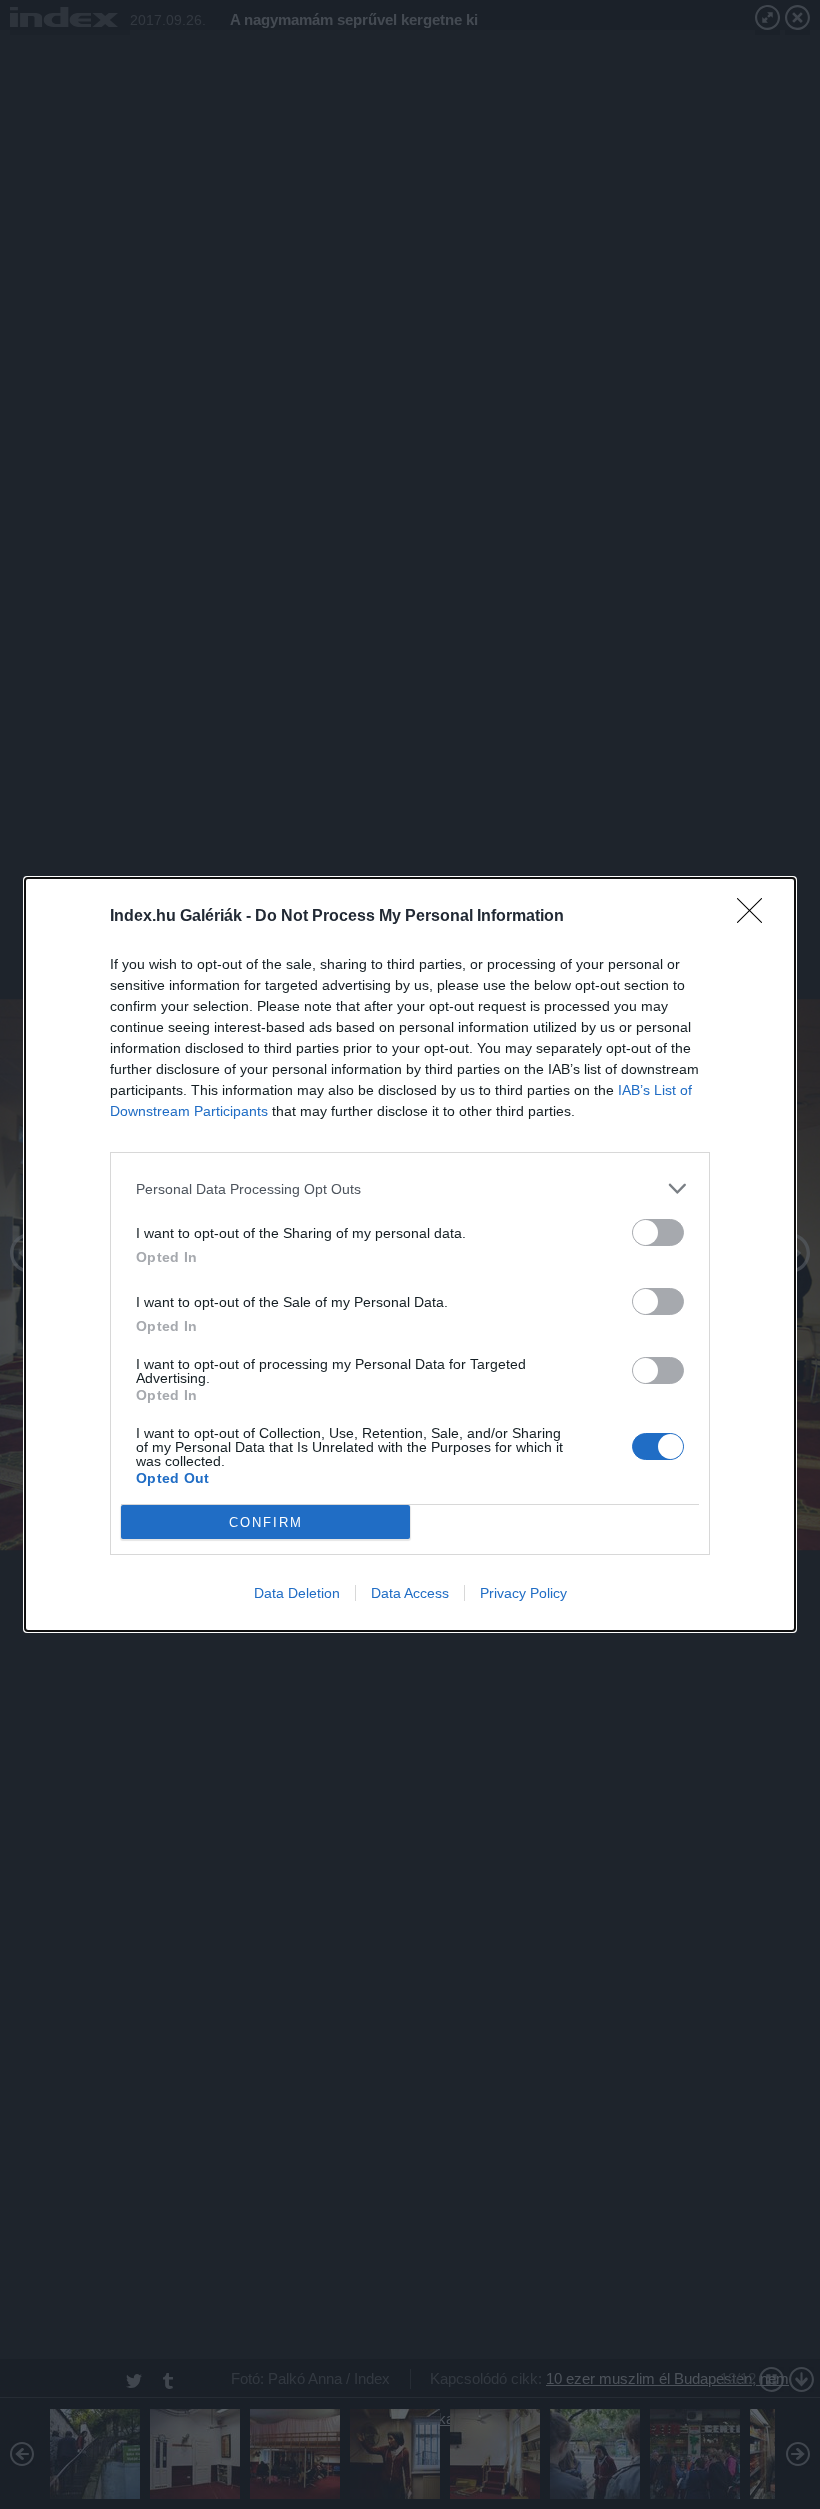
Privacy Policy (523, 1593)
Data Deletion (297, 1593)
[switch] (658, 1232)
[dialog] (410, 1254)
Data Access (410, 1593)
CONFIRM (266, 1522)
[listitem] (410, 1188)
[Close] (756, 917)
